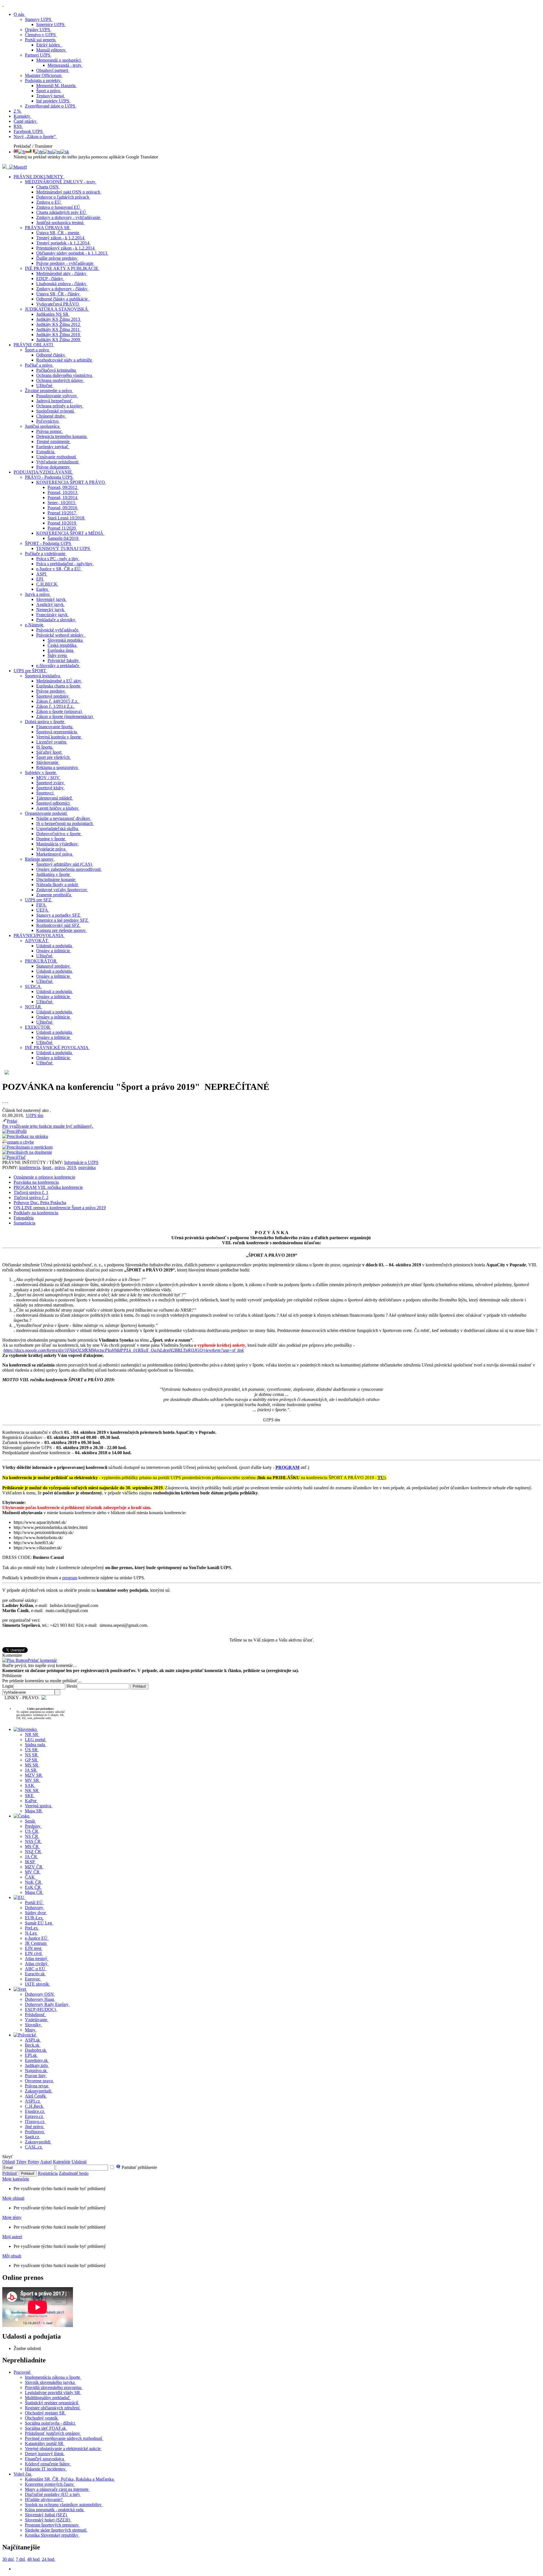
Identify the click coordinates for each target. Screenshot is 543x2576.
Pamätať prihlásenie (139, 2167)
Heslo (72, 1686)
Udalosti (79, 2162)
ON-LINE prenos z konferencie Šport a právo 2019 (60, 1208)
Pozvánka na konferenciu (36, 1182)
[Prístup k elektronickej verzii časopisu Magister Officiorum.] (18, 167)
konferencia (30, 1167)
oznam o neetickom (35, 1147)
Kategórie (62, 2162)
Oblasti (9, 2162)
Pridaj (48, 1124)
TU (381, 1478)
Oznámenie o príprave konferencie (44, 1177)
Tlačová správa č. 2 (31, 1197)
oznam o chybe (20, 1142)
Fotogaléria (24, 1218)
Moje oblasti (13, 2198)
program (70, 1578)
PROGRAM (287, 1467)
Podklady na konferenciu (36, 1213)
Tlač (22, 1157)
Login (8, 1686)
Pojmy (34, 2162)
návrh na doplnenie (35, 1152)
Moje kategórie (16, 2179)
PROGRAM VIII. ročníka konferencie (48, 1187)
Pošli (22, 1131)
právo (60, 1167)
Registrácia (48, 2173)
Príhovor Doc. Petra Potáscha (40, 1203)
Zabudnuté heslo (74, 2173)
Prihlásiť (10, 2173)
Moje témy (12, 2217)
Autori (46, 2162)
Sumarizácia (24, 1223)
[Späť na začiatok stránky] (3, 5)
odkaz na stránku (33, 1136)
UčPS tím (35, 1115)
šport (47, 1167)
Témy (21, 2162)
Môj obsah (12, 2256)
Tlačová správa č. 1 (31, 1192)
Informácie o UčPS (81, 1162)
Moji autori (12, 2237)
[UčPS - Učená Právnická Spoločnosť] (5, 167)
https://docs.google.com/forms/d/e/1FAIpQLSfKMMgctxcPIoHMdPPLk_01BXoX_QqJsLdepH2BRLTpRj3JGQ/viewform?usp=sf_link (124, 1350)
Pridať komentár (42, 1660)
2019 (72, 1167)
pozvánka (87, 1167)
